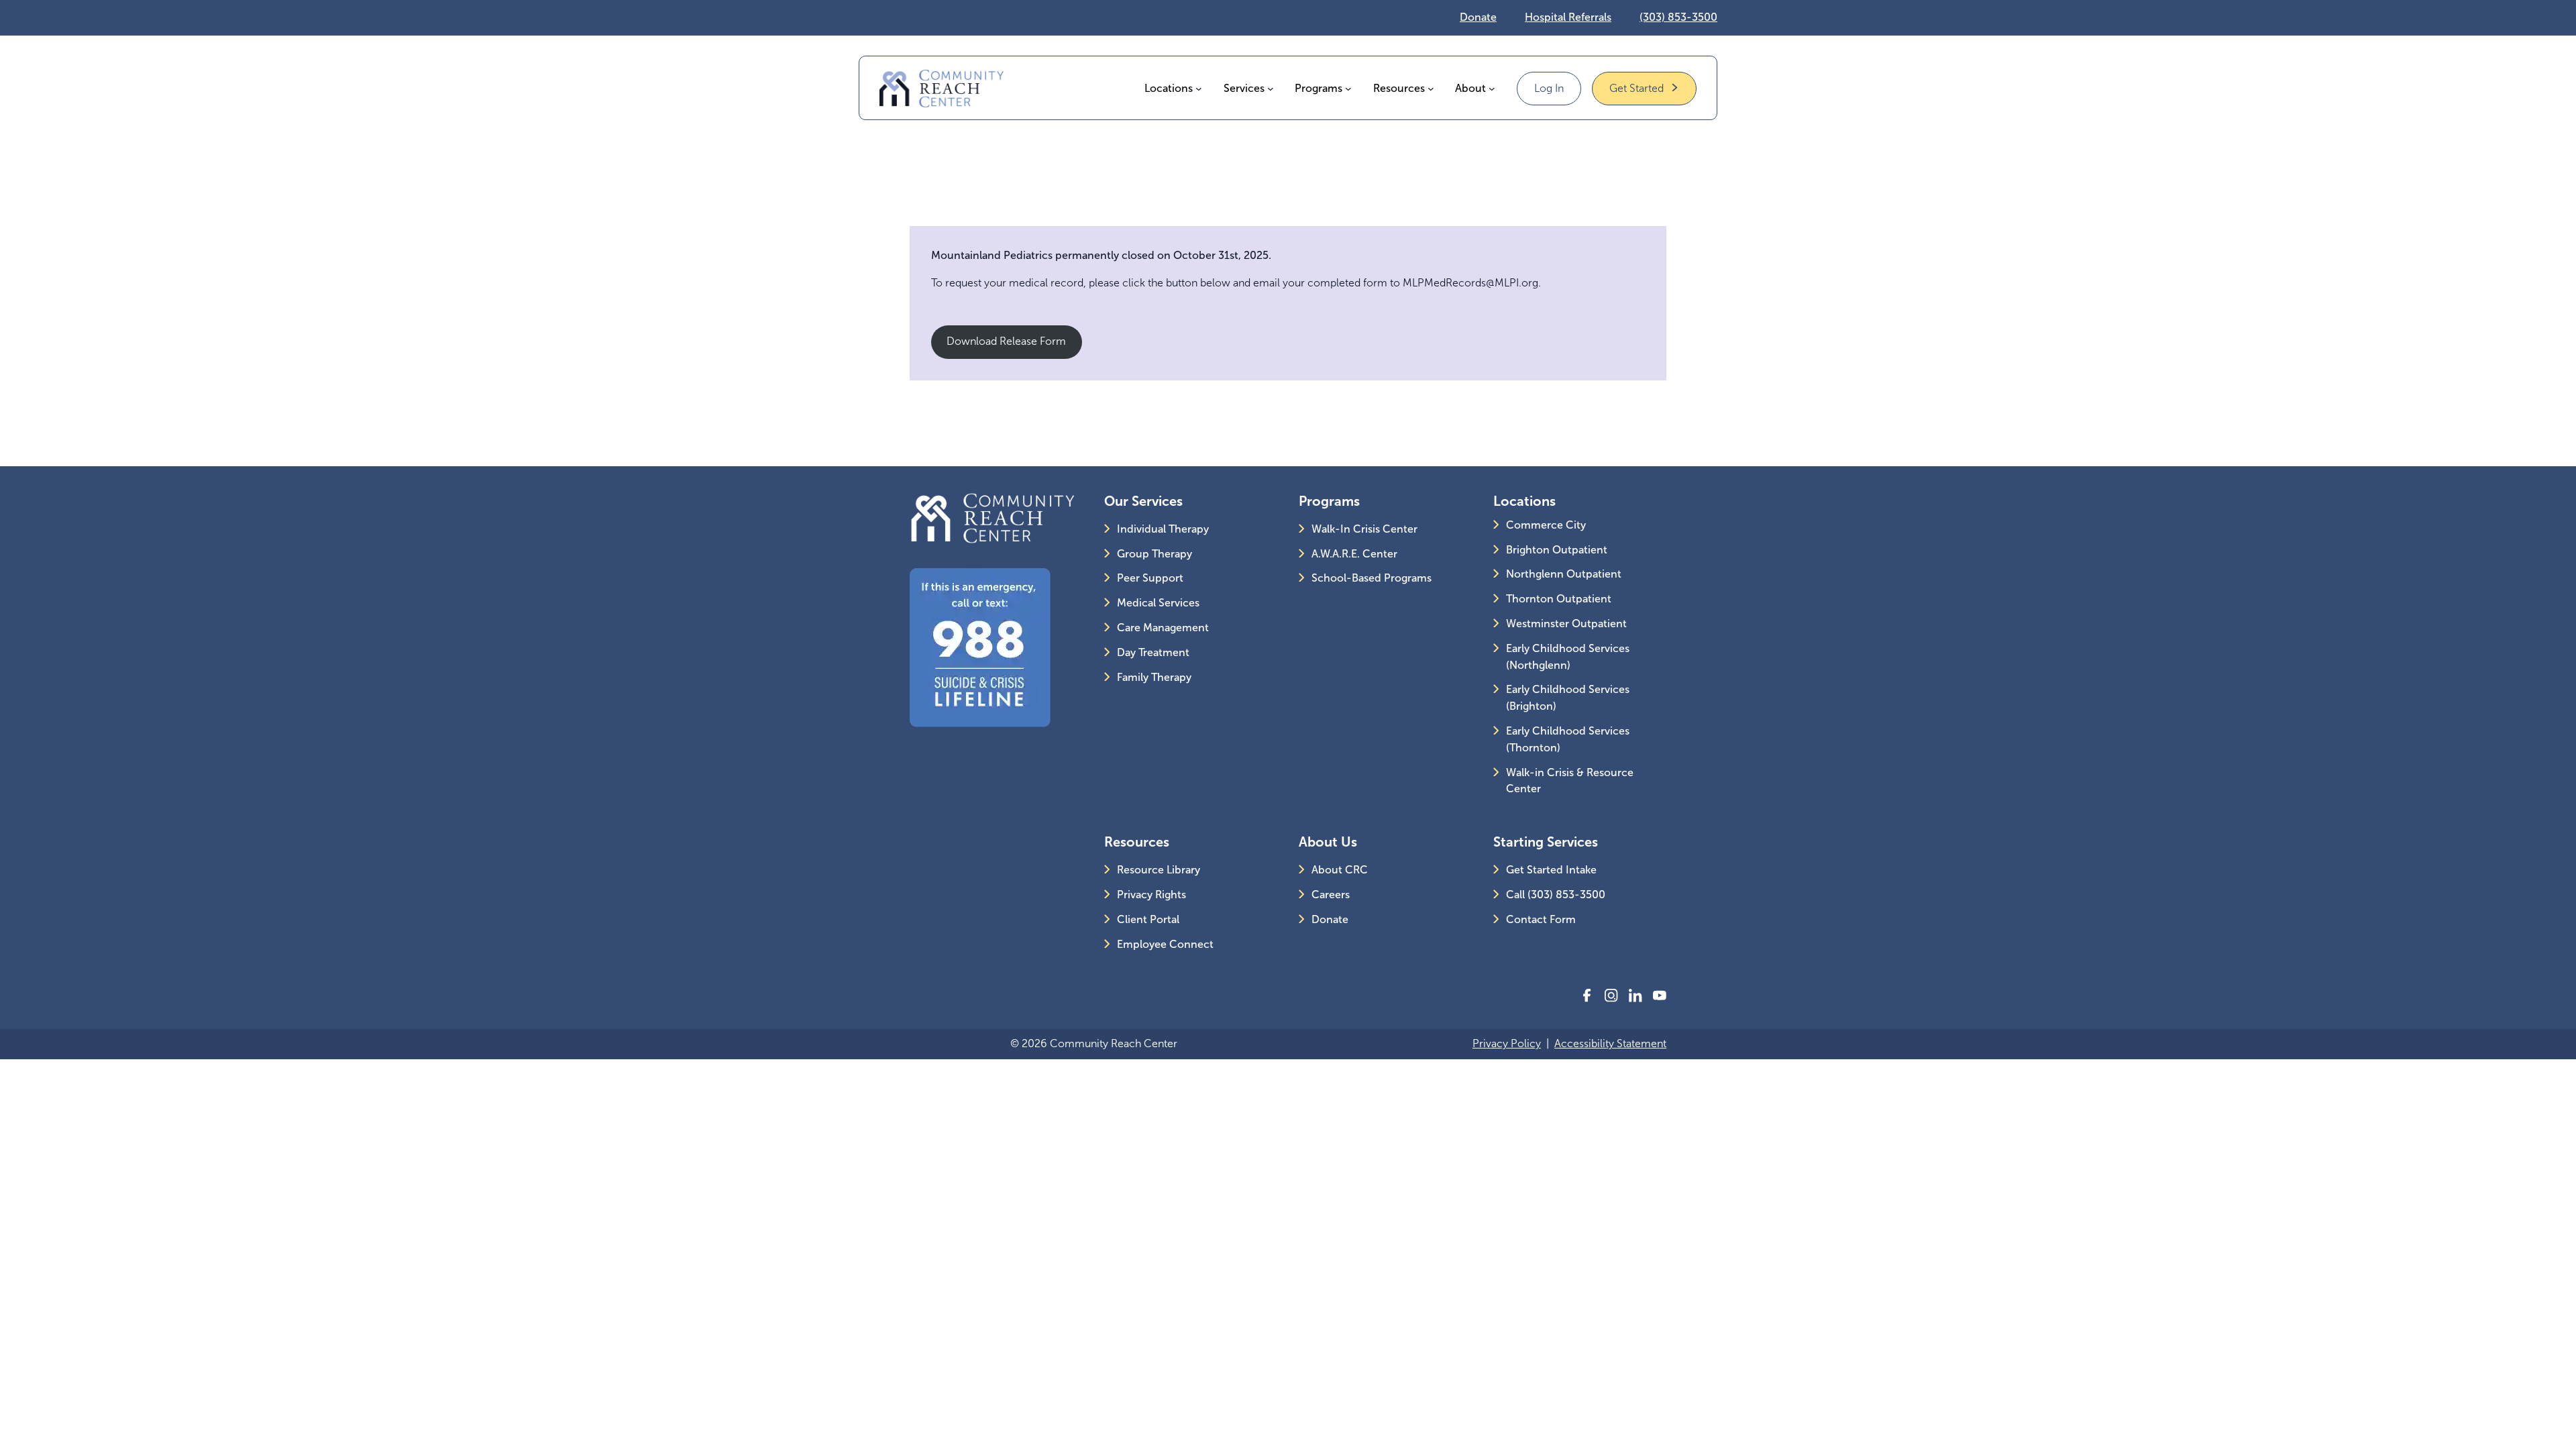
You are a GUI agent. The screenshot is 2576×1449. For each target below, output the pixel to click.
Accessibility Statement (1610, 1043)
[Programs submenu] (1348, 89)
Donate (1478, 17)
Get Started (1636, 88)
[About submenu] (1492, 89)
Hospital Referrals (1568, 17)
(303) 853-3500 (1678, 17)
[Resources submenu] (1431, 89)
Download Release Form (1006, 341)
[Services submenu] (1271, 89)
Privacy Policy (1507, 1043)
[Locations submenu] (1199, 89)
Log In (1549, 88)
